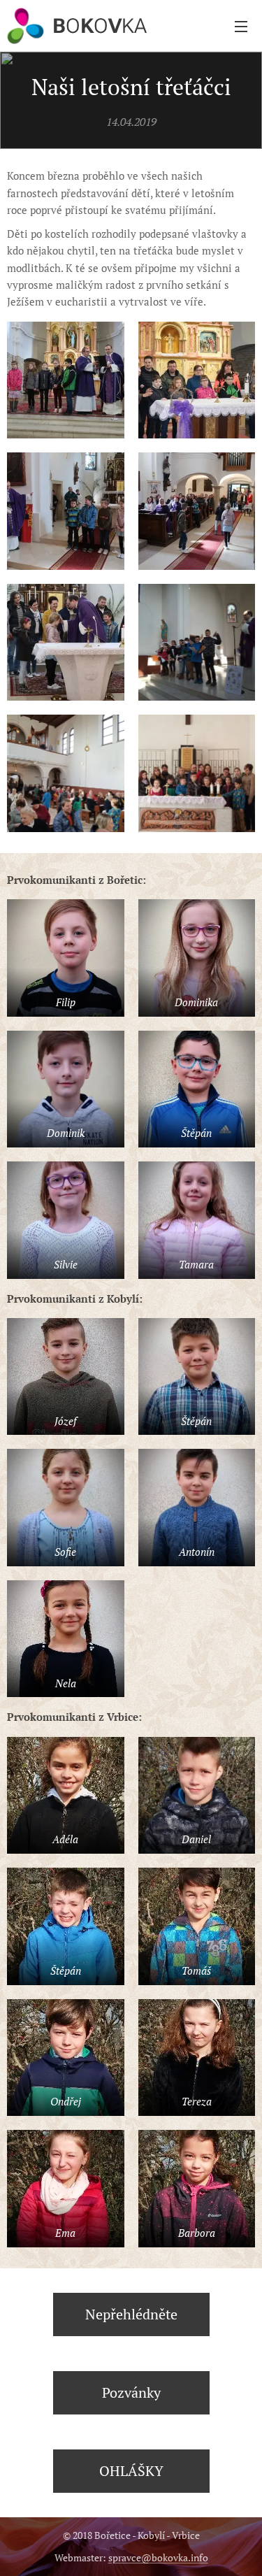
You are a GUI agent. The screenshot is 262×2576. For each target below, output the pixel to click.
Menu (241, 26)
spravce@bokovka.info (158, 2557)
